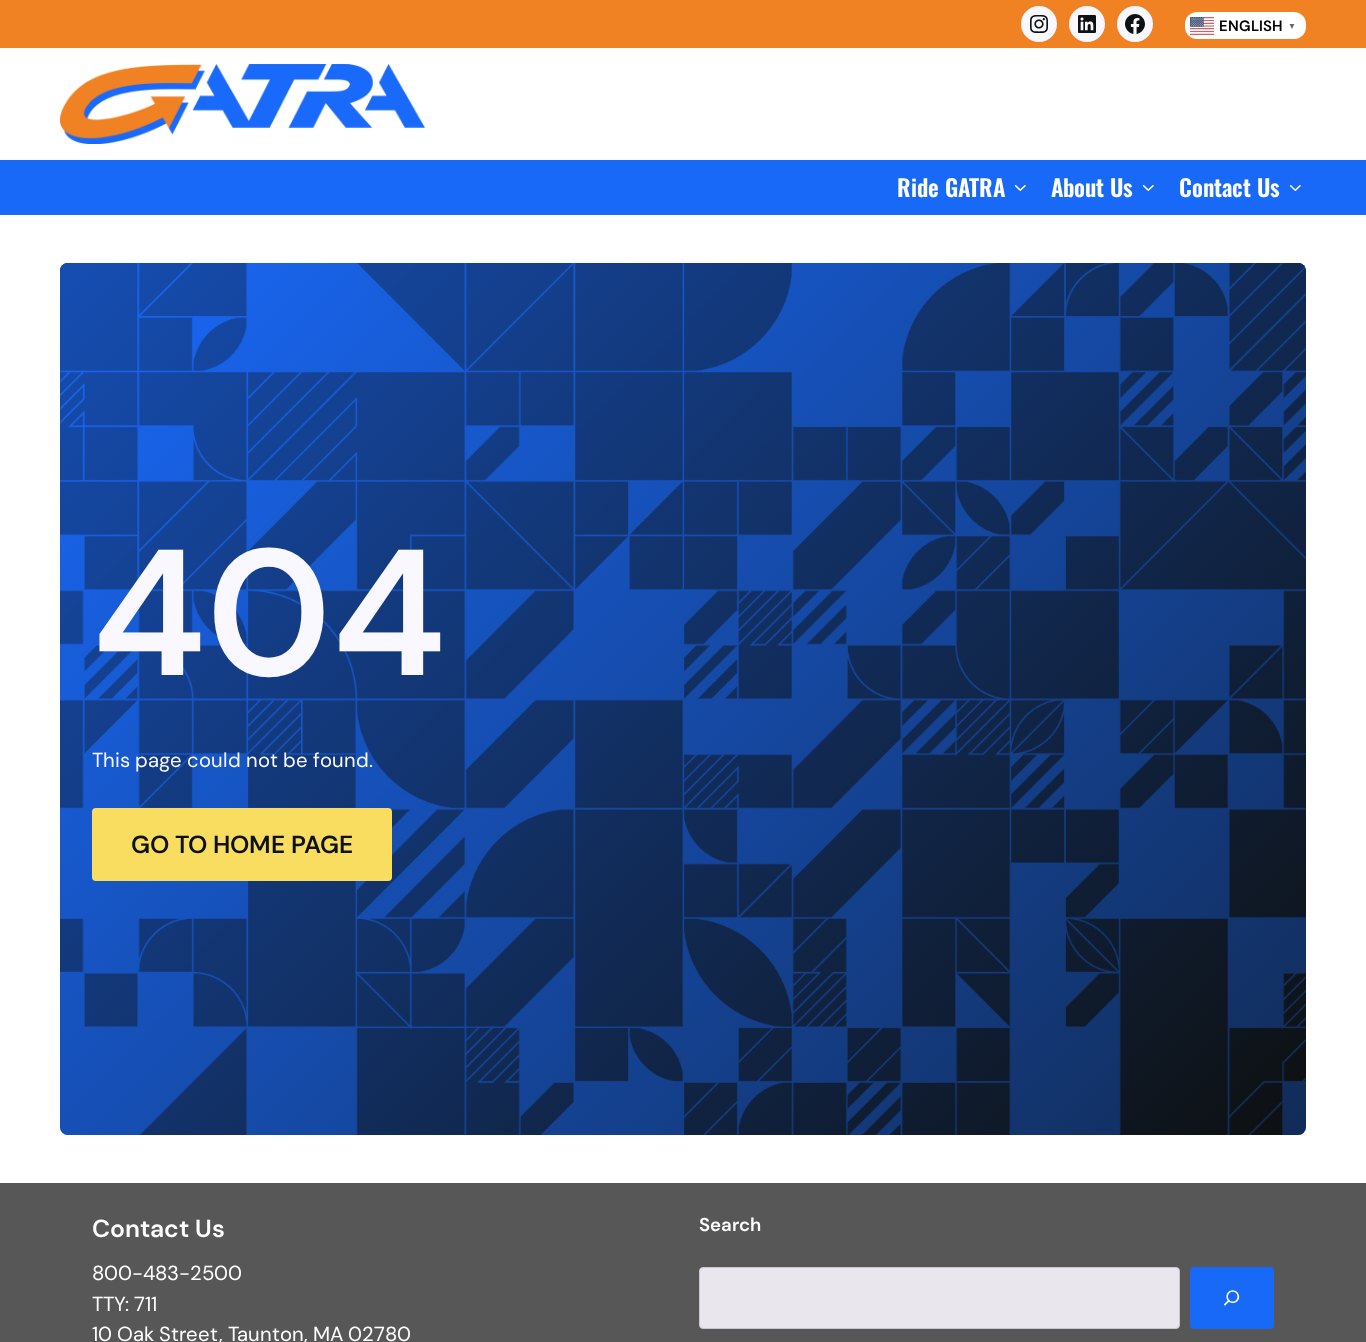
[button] (964, 187)
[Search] (1231, 1297)
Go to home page (242, 844)
